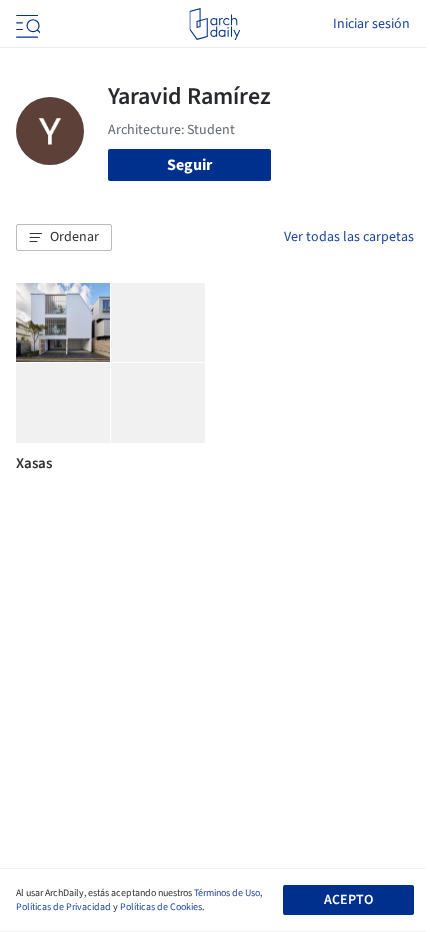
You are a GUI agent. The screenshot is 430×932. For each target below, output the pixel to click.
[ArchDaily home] (214, 24)
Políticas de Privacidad (63, 907)
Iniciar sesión (371, 24)
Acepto (348, 900)
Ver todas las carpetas (349, 237)
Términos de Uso (227, 893)
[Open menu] (26, 24)
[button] (64, 238)
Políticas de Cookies (161, 907)
